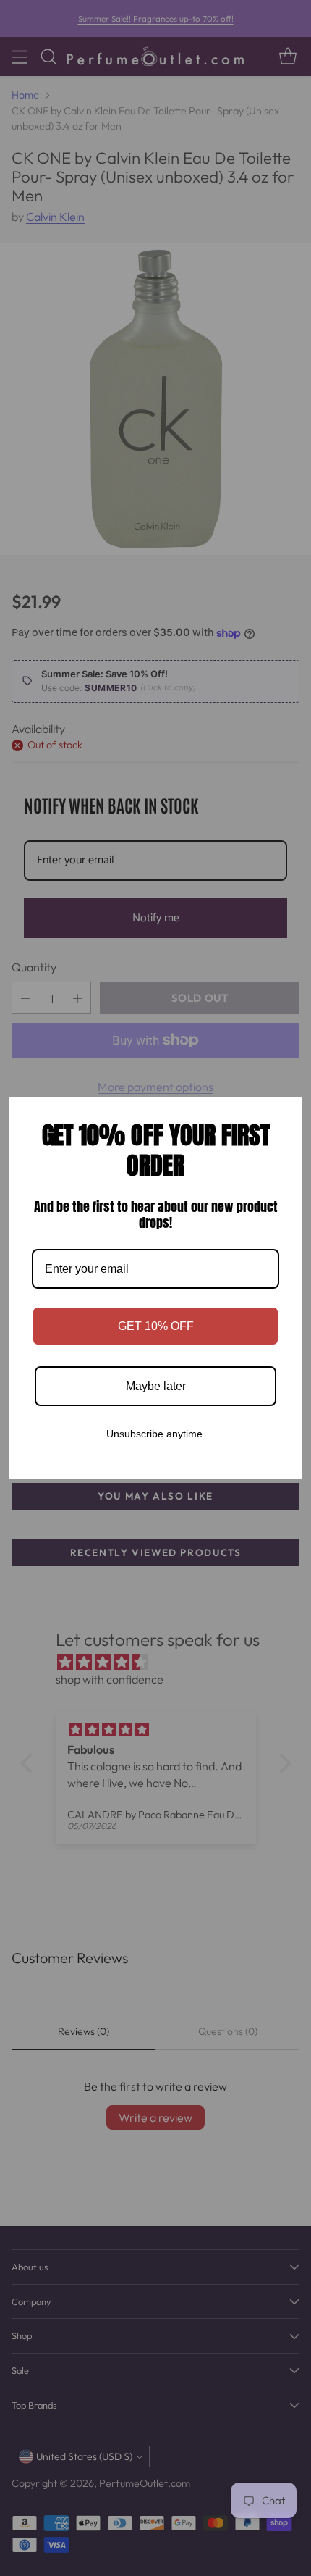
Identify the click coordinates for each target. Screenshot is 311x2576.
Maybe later (156, 1386)
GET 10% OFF (156, 1326)
